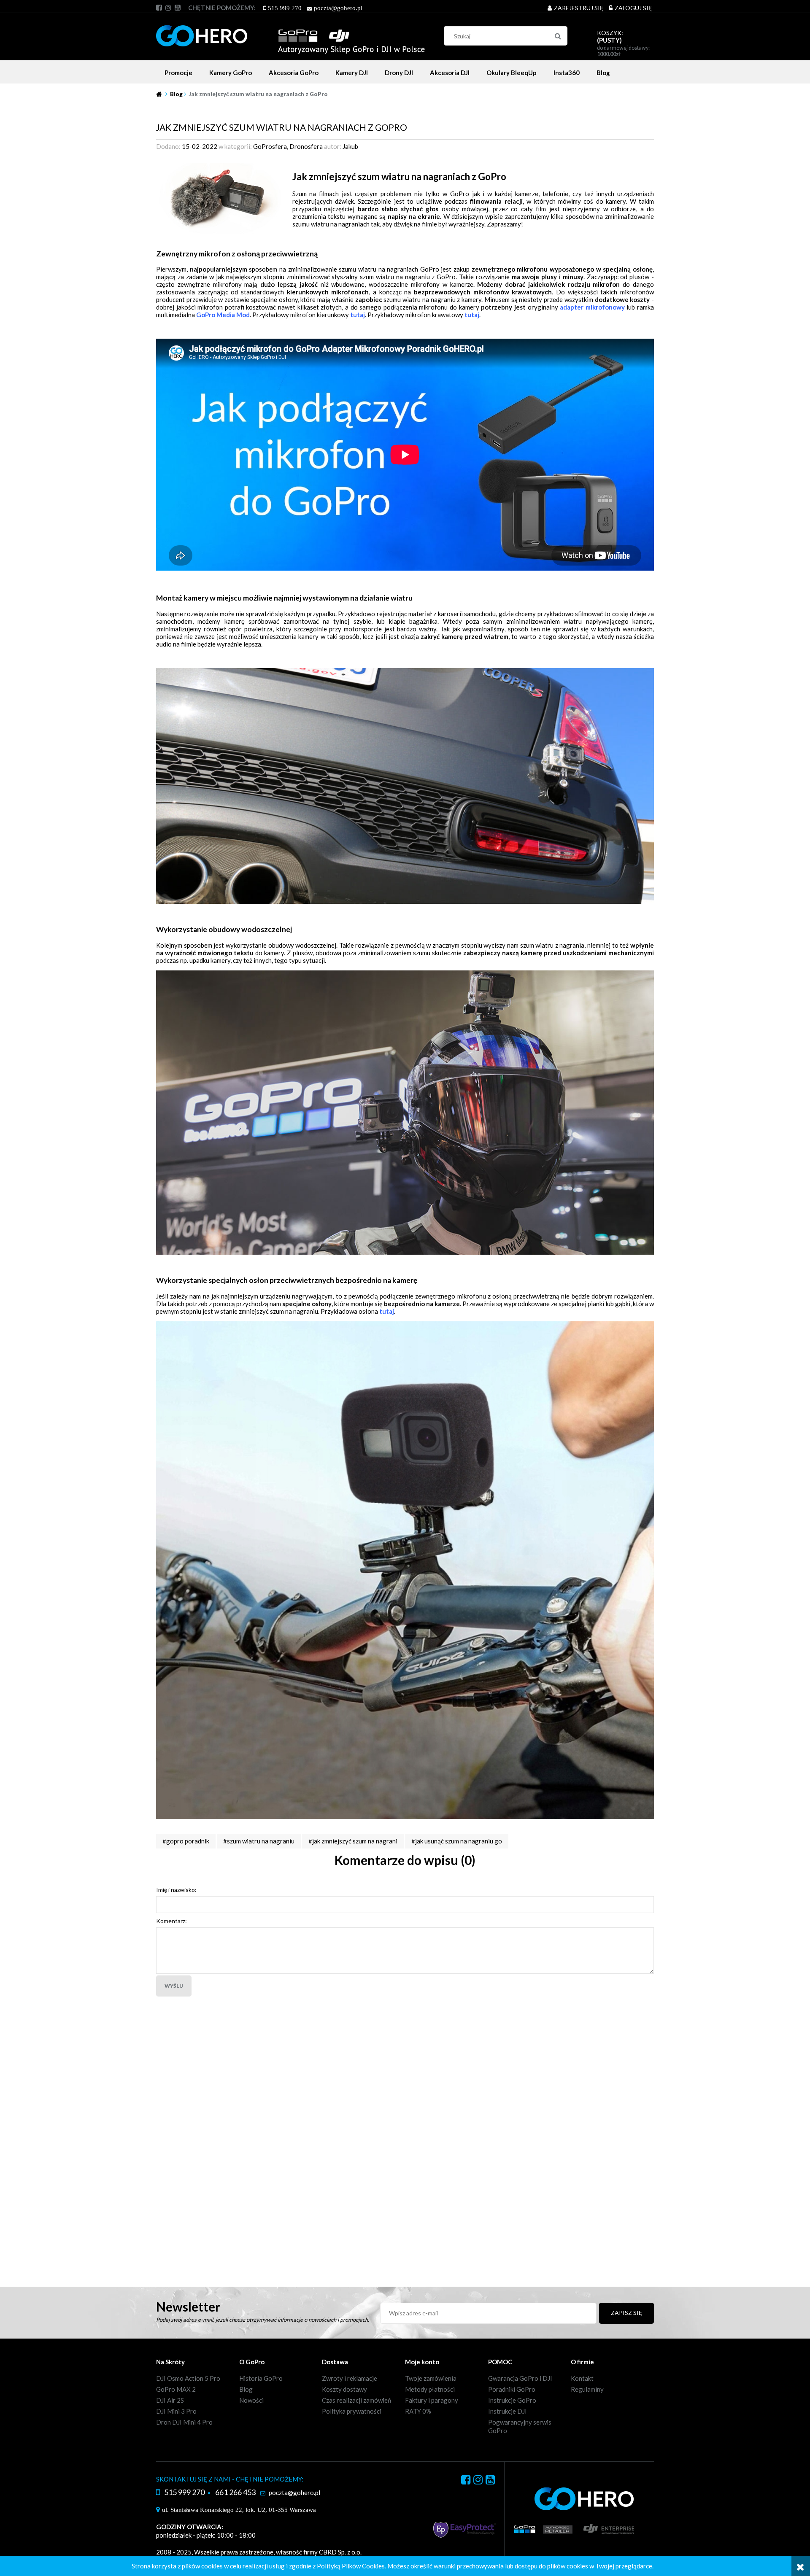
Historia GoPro (261, 2378)
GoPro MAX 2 (176, 2389)
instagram (168, 8)
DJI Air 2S (170, 2400)
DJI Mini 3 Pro (176, 2411)
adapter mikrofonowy (592, 307)
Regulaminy (587, 2389)
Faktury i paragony (432, 2400)
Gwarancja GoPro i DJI (520, 2378)
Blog (246, 2389)
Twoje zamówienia (431, 2378)
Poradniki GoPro (512, 2389)
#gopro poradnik (186, 1841)
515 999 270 (285, 8)
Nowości (251, 2400)
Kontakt (582, 2378)
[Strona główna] (290, 35)
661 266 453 (235, 2492)
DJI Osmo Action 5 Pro (188, 2378)
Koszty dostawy (344, 2389)
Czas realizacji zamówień (356, 2400)
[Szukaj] (558, 36)
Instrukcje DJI (508, 2411)
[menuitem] (178, 73)
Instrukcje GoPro (512, 2400)
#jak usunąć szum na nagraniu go (457, 1841)
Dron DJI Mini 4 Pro (184, 2422)
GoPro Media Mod (223, 315)
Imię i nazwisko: (176, 1890)
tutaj (358, 315)
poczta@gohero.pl (338, 8)
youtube (178, 8)
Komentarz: (171, 1921)
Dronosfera (306, 146)
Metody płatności (430, 2389)
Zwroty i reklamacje (350, 2378)
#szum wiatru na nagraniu (259, 1841)
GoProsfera (270, 146)
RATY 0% (418, 2411)
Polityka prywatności (352, 2411)
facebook (159, 8)
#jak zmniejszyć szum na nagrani (353, 1841)
